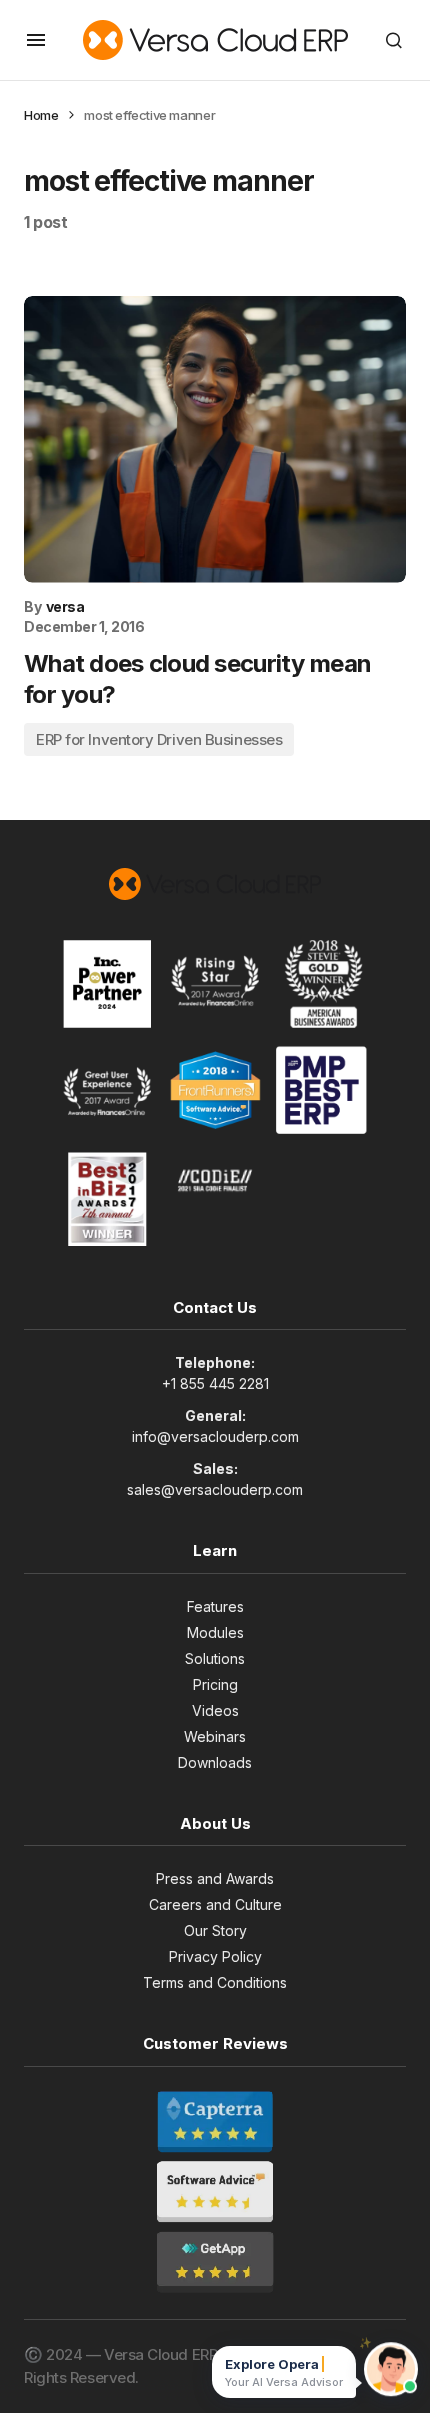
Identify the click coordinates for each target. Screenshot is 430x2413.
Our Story (215, 1930)
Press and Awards (215, 1878)
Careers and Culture (215, 1904)
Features (215, 1606)
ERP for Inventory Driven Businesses (159, 739)
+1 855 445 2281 (215, 1383)
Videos (215, 1710)
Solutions (215, 1658)
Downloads (215, 1762)
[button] (36, 40)
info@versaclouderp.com (215, 1436)
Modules (215, 1632)
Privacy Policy (215, 1956)
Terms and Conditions (215, 1982)
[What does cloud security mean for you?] (215, 439)
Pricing (215, 1684)
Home (41, 115)
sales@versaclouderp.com (215, 1489)
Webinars (215, 1736)
